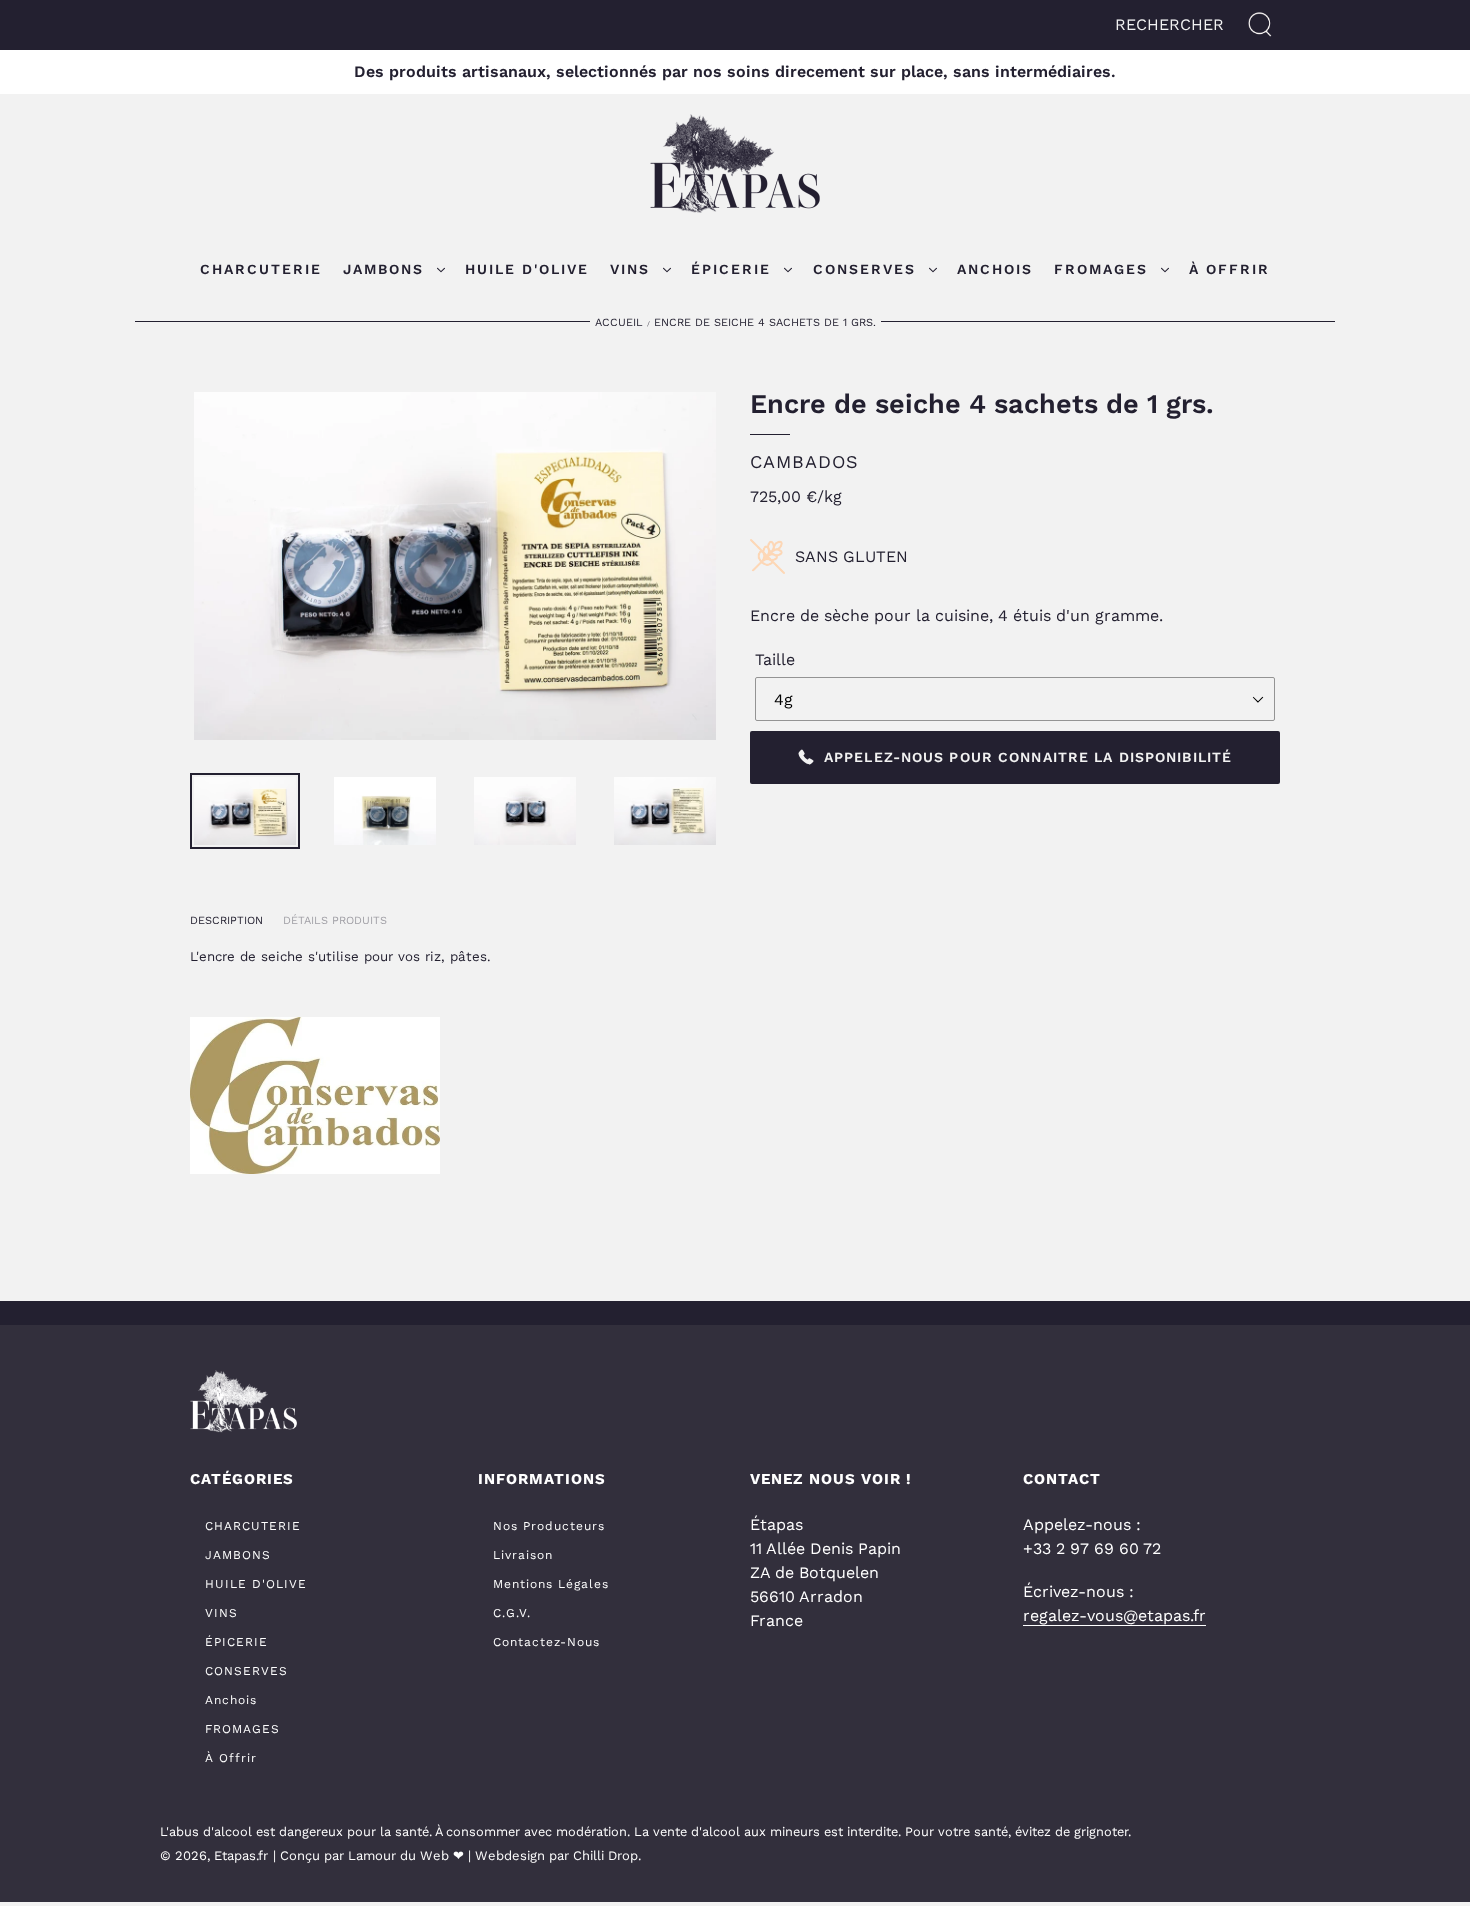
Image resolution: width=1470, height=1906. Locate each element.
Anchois (231, 1700)
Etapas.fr (241, 1855)
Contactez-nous (546, 1642)
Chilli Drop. (607, 1855)
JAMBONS (238, 1555)
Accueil (619, 322)
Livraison (523, 1555)
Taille (775, 659)
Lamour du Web (398, 1855)
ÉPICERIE (236, 1642)
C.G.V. (512, 1613)
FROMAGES (242, 1729)
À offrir (231, 1758)
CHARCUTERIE (253, 1526)
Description (226, 920)
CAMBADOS (804, 461)
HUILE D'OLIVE (256, 1584)
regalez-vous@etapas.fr (1114, 1615)
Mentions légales (551, 1584)
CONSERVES (246, 1671)
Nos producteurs (549, 1526)
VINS (221, 1613)
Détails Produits (335, 920)
